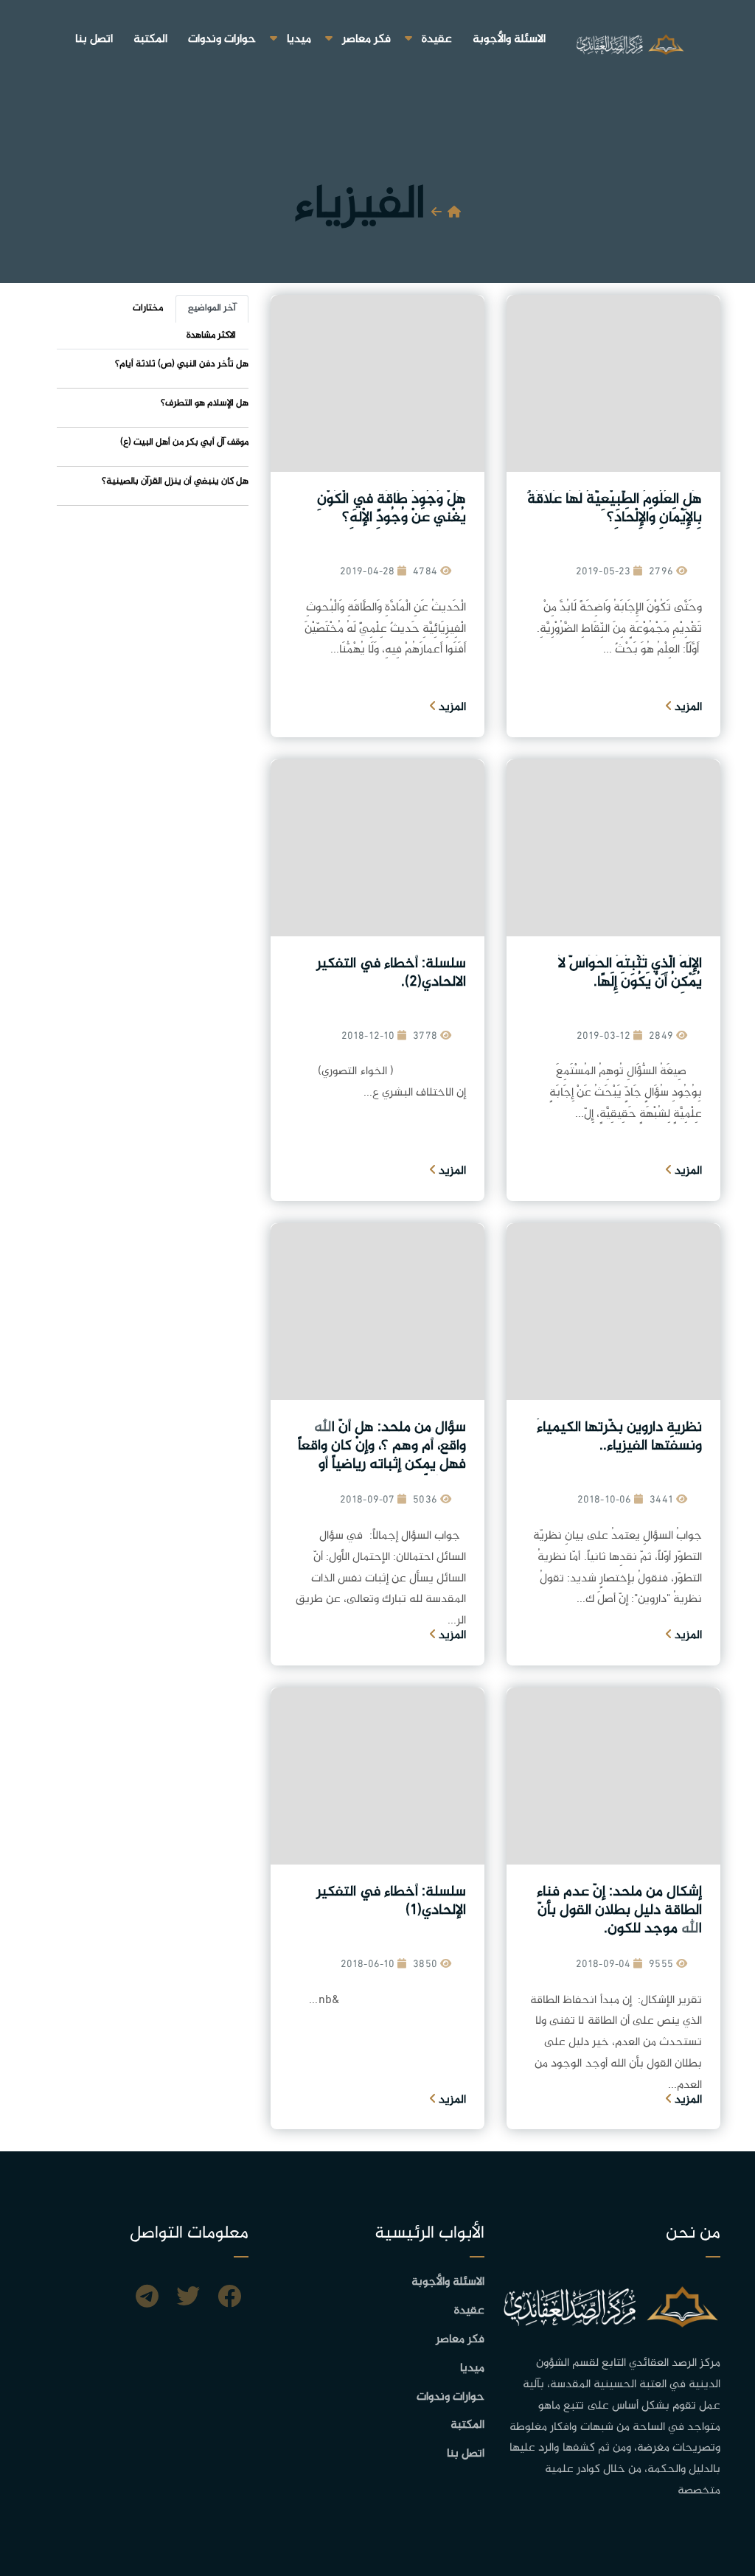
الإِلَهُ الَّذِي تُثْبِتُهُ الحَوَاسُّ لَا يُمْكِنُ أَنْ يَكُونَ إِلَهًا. (630, 973)
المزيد (687, 707)
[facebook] (229, 2299)
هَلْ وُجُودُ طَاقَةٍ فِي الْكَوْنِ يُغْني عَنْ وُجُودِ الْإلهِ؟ (392, 509)
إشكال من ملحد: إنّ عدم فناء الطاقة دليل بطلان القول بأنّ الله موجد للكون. (619, 1911)
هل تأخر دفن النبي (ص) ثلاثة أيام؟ (182, 364)
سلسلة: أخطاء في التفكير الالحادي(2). (391, 973)
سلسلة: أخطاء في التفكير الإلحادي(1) (391, 1901)
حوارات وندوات (222, 39)
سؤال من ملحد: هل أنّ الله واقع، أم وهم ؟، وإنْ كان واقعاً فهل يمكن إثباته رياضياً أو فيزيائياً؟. (382, 1455)
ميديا (299, 39)
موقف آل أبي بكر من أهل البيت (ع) (184, 442)
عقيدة (437, 39)
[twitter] (188, 2299)
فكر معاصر (366, 39)
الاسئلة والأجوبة (509, 39)
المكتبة (150, 39)
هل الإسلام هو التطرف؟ (205, 403)
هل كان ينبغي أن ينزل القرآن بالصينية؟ (175, 481)
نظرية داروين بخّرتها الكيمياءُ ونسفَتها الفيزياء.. (619, 1437)
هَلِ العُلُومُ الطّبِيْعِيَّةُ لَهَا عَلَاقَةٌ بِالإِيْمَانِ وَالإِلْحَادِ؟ (615, 509)
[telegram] (147, 2299)
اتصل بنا (94, 39)
